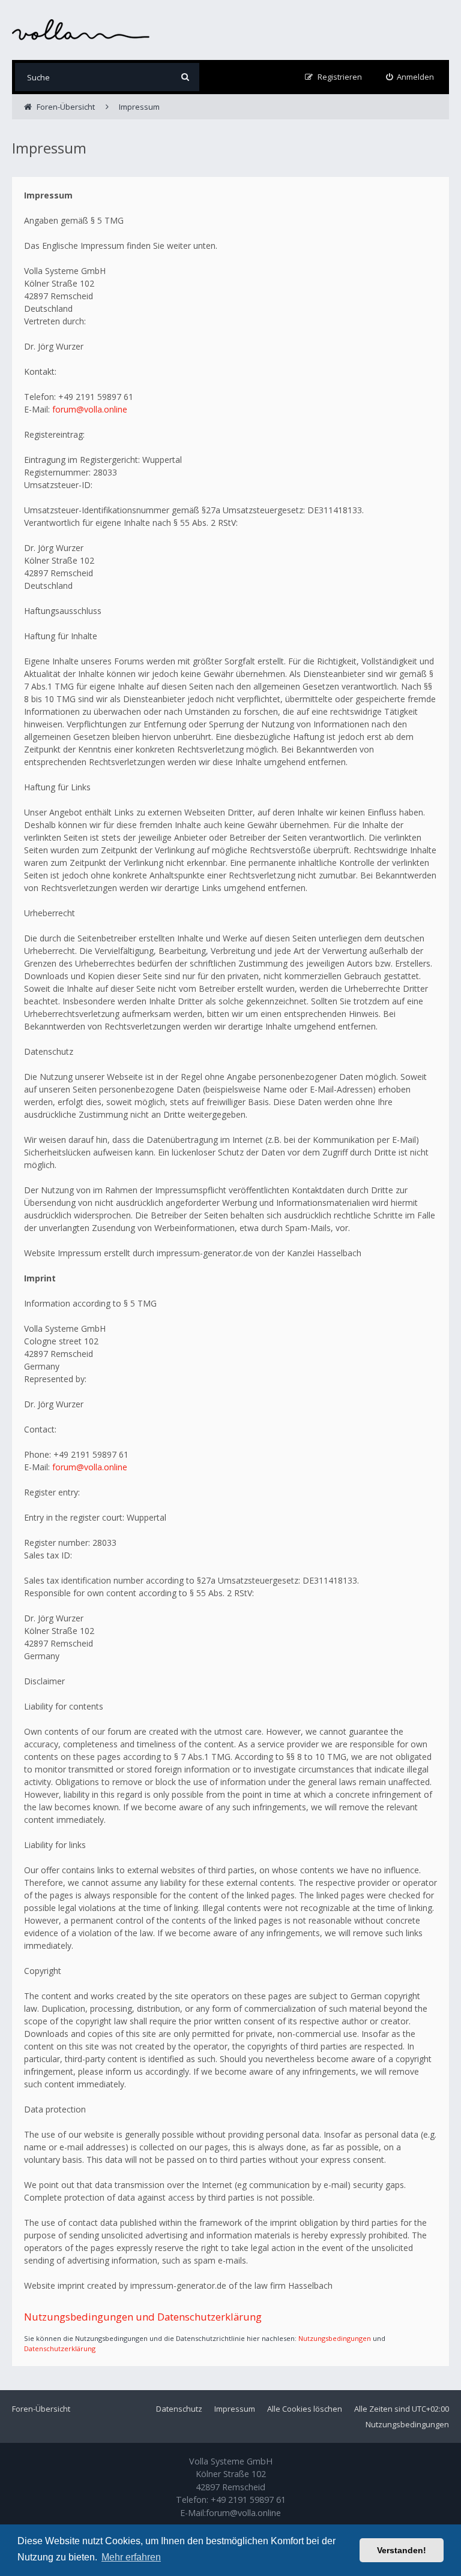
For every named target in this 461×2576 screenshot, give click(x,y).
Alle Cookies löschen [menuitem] (305, 2409)
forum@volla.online (90, 409)
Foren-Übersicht (41, 2409)
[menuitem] (410, 77)
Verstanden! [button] (402, 2550)
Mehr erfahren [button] (131, 2557)
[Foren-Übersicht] (81, 30)
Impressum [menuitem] (235, 2409)
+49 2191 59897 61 (248, 2500)
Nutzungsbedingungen (335, 2338)
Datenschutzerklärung (60, 2348)
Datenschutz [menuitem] (179, 2409)
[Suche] (185, 77)
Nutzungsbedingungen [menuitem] (407, 2424)
